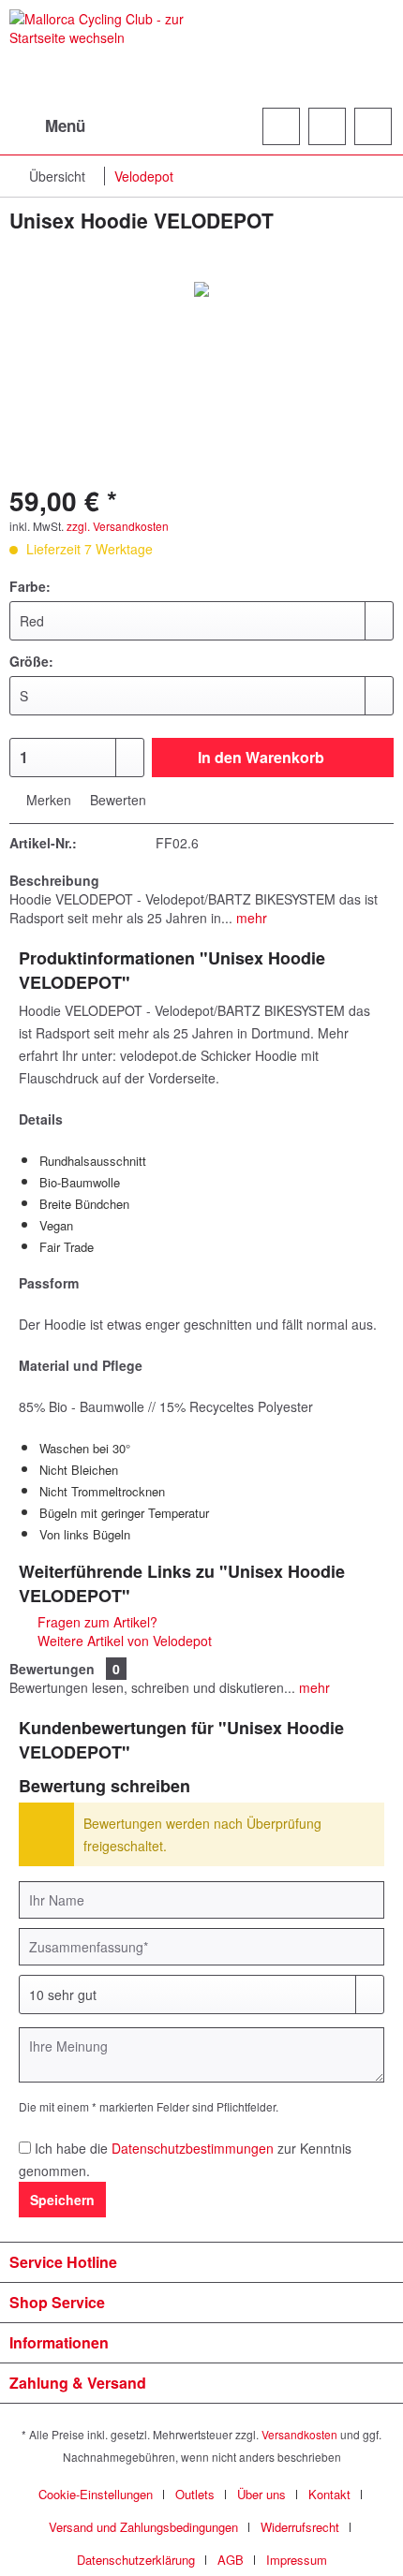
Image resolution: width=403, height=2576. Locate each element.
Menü (65, 125)
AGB (231, 2560)
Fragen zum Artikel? (96, 1622)
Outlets (195, 2494)
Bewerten (116, 800)
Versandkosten (299, 2434)
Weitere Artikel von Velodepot (123, 1641)
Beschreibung (54, 880)
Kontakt (329, 2494)
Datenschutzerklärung (136, 2560)
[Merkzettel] (281, 126)
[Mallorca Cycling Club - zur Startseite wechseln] (105, 54)
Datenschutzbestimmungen (193, 2148)
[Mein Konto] (327, 126)
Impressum (297, 2560)
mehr (250, 918)
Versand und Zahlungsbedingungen (143, 2527)
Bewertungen (52, 1669)
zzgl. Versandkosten (118, 526)
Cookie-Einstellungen (96, 2494)
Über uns (261, 2494)
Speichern (62, 2200)
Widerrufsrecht (300, 2527)
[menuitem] (47, 126)
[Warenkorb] (373, 126)
